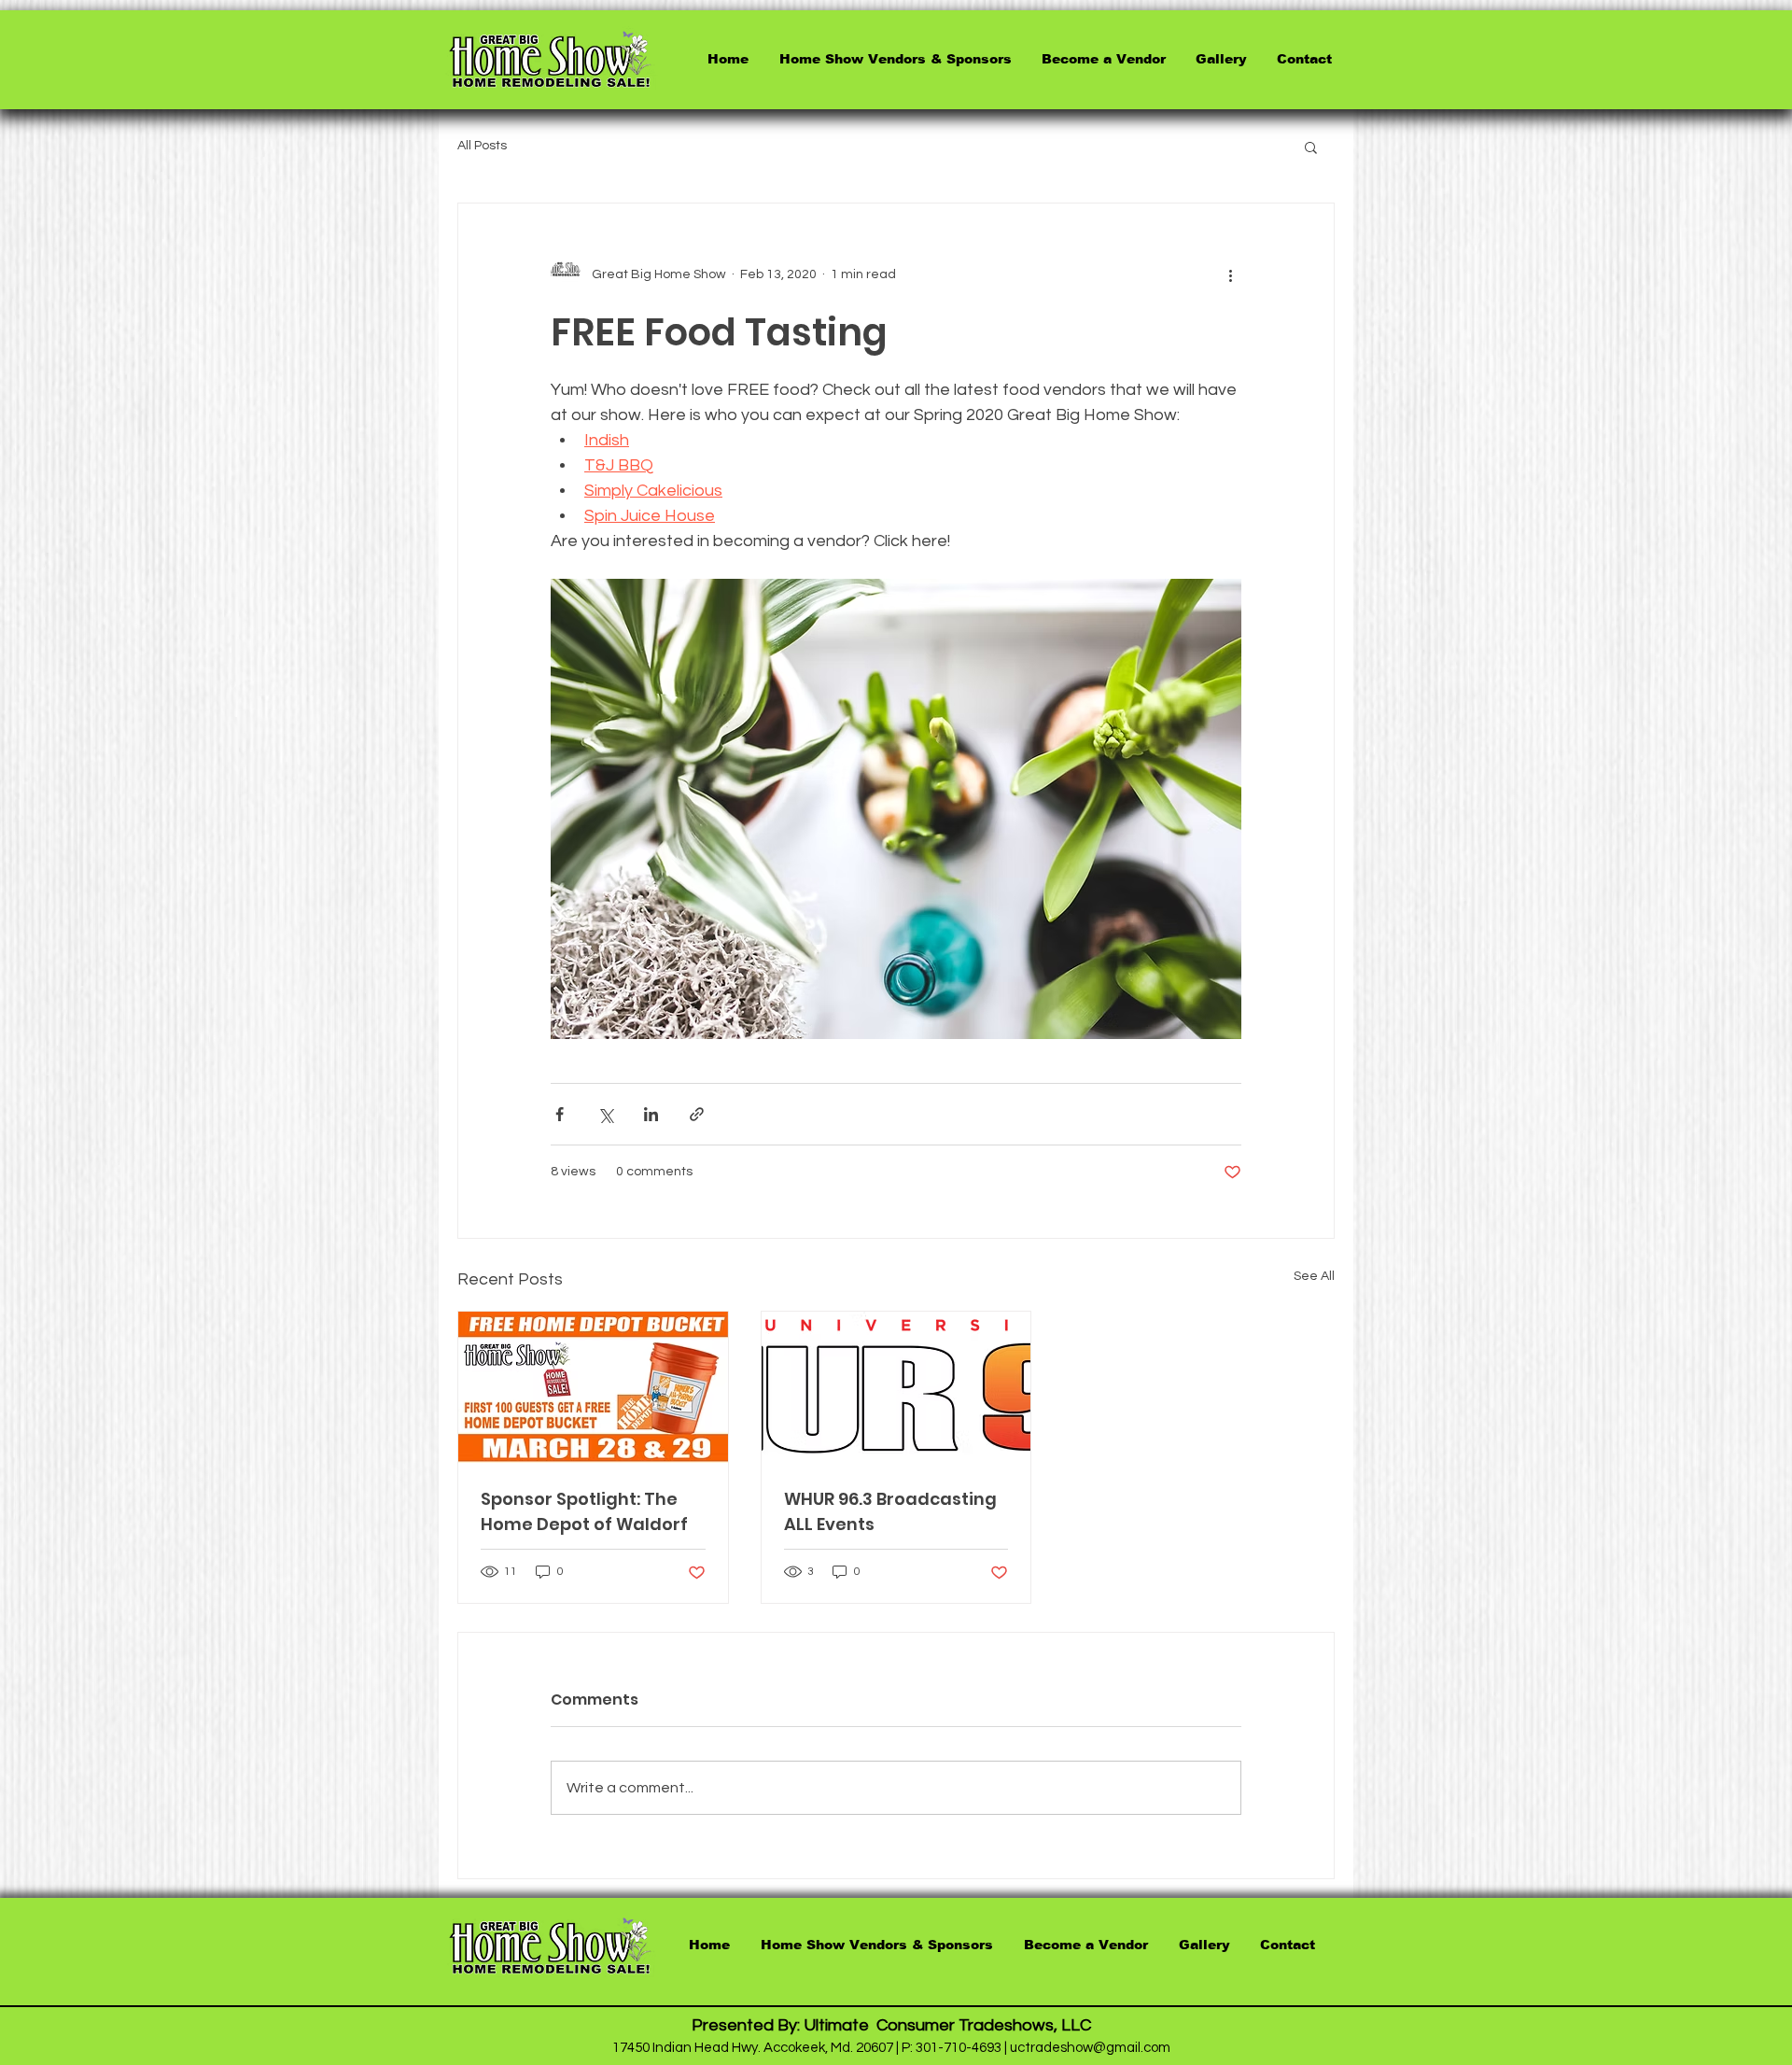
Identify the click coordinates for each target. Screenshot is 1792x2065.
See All (1314, 1276)
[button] (1311, 147)
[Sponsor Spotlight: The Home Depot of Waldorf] (593, 1387)
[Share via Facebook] (560, 1114)
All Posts (482, 146)
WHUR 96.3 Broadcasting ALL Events (890, 1511)
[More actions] (1230, 274)
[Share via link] (697, 1114)
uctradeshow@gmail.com (1090, 2048)
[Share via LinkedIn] (651, 1114)
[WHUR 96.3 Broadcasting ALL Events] (896, 1387)
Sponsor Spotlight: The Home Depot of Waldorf (584, 1511)
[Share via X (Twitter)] (605, 1114)
